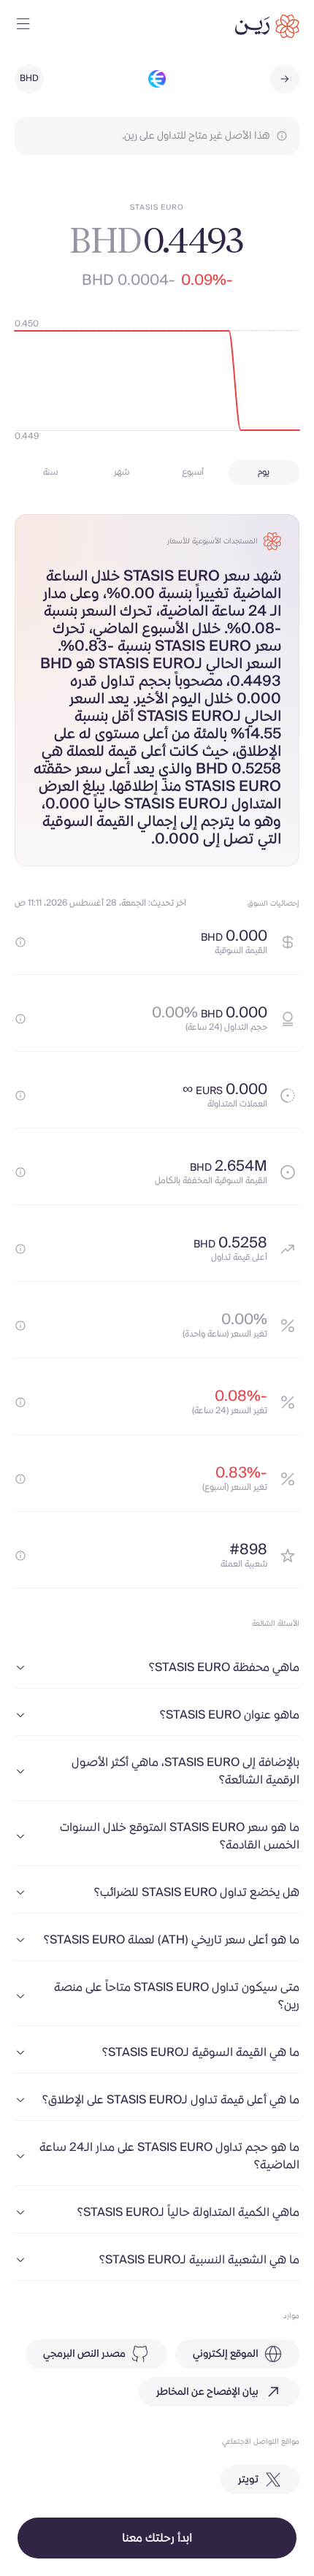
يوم (264, 472)
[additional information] (20, 942)
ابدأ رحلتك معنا (157, 2538)
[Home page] (267, 26)
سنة (50, 472)
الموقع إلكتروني (226, 2354)
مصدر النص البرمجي (84, 2354)
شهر (122, 472)
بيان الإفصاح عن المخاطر (207, 2392)
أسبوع (193, 472)
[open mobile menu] (23, 26)
